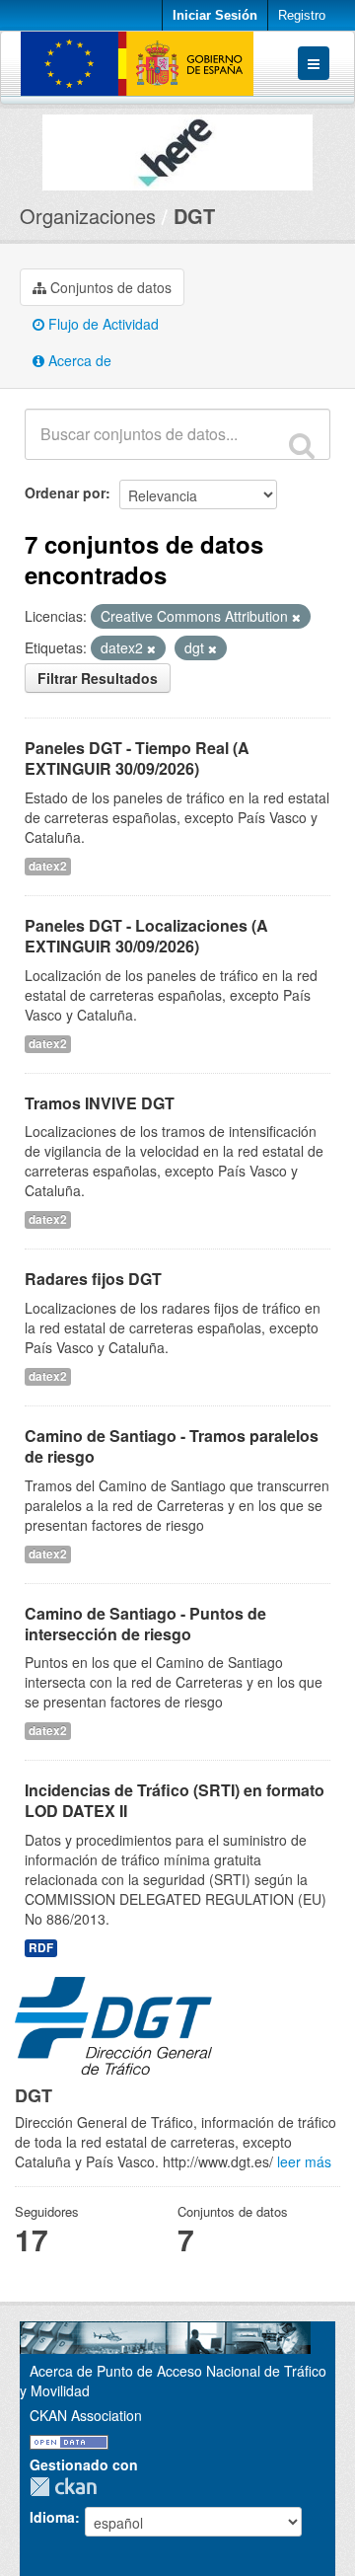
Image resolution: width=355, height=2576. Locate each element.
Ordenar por (65, 492)
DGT (194, 216)
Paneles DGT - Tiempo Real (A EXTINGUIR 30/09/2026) (137, 758)
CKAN (68, 2487)
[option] (177, 148)
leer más (304, 2161)
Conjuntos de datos (109, 287)
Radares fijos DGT (93, 1279)
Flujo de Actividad (102, 324)
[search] (302, 445)
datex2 (48, 866)
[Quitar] (296, 617)
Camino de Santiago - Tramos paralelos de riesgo (172, 1446)
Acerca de (78, 360)
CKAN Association (86, 2415)
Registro (302, 15)
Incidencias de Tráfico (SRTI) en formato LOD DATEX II (175, 1800)
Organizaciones (88, 216)
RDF (41, 1948)
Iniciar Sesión (215, 15)
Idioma (52, 2517)
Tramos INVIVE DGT (100, 1103)
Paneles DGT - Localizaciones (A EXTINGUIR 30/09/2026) (146, 936)
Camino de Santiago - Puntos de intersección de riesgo (145, 1624)
